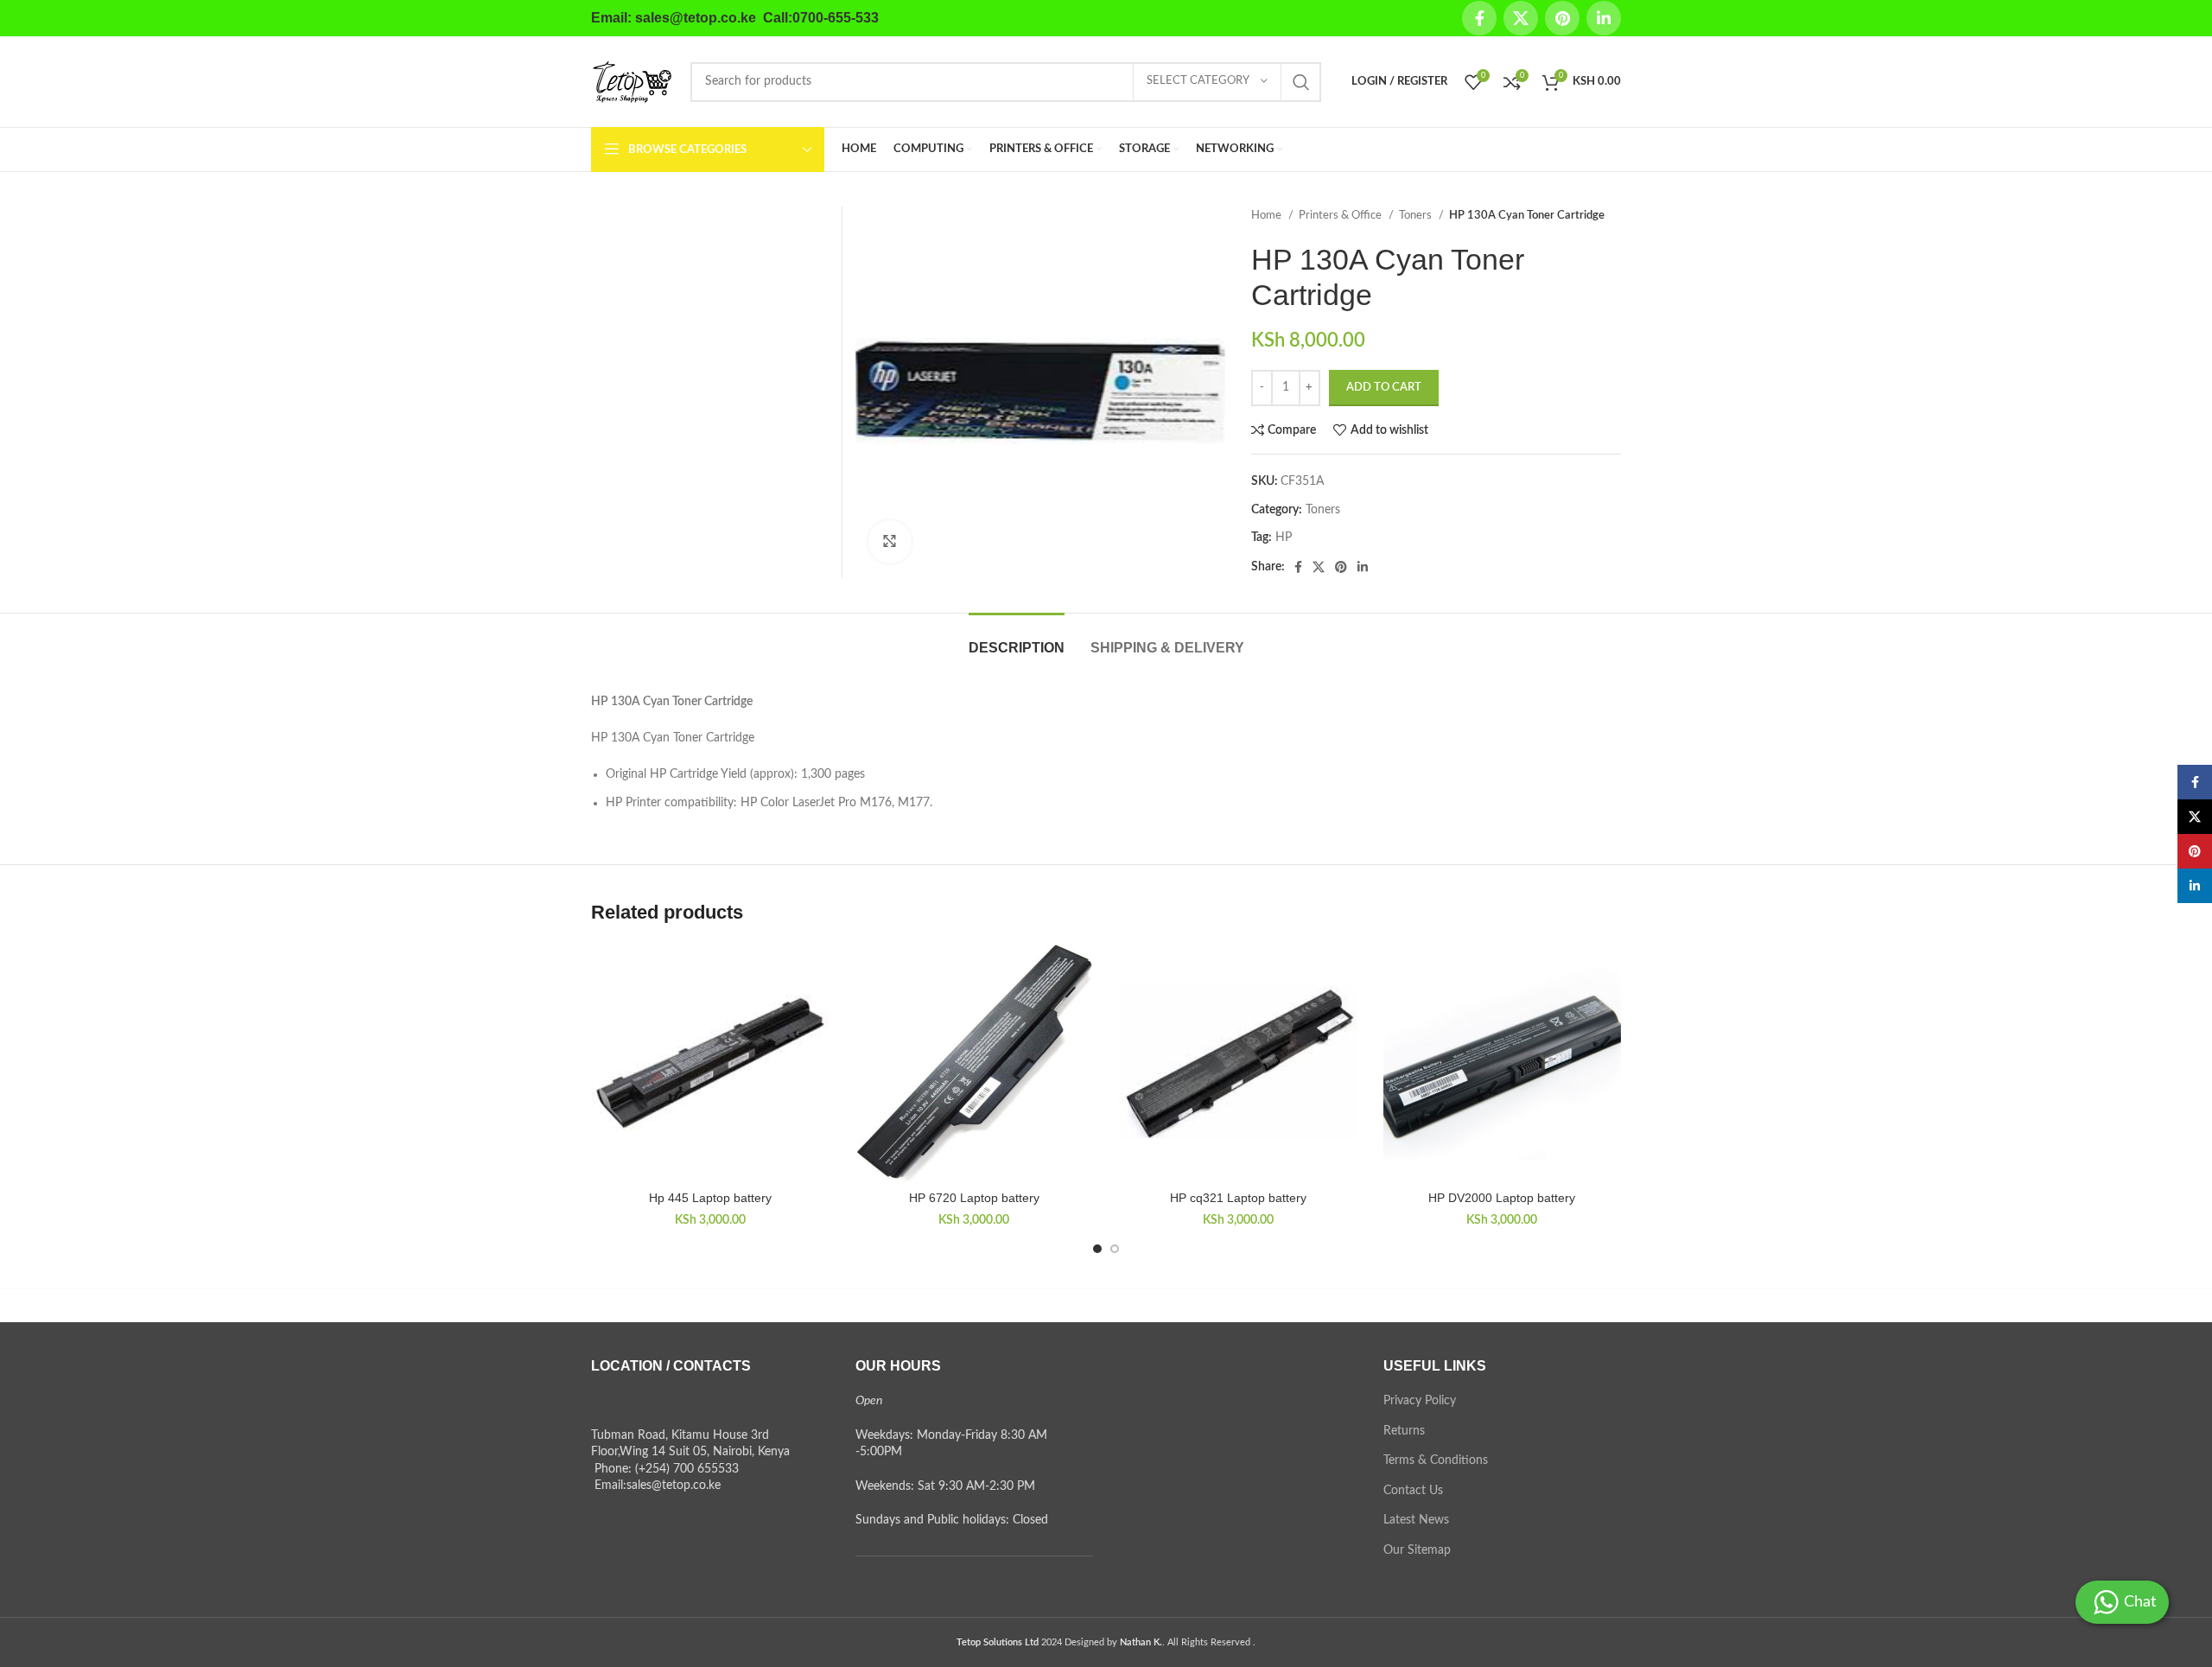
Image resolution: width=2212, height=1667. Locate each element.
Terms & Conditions (1436, 1460)
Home (1268, 215)
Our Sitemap (1417, 1550)
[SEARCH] (1301, 82)
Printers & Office (1341, 215)
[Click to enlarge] (890, 542)
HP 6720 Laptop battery (974, 1198)
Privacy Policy (1420, 1401)
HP (1284, 538)
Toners (1417, 215)
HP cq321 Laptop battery (1238, 1198)
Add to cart (1384, 388)
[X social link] (1521, 18)
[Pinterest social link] (1562, 18)
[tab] (1017, 639)
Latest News (1416, 1520)
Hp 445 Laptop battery (710, 1198)
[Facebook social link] (1479, 18)
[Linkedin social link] (1604, 18)
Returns (1404, 1431)
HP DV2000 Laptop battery (1502, 1198)
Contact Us (1413, 1491)
